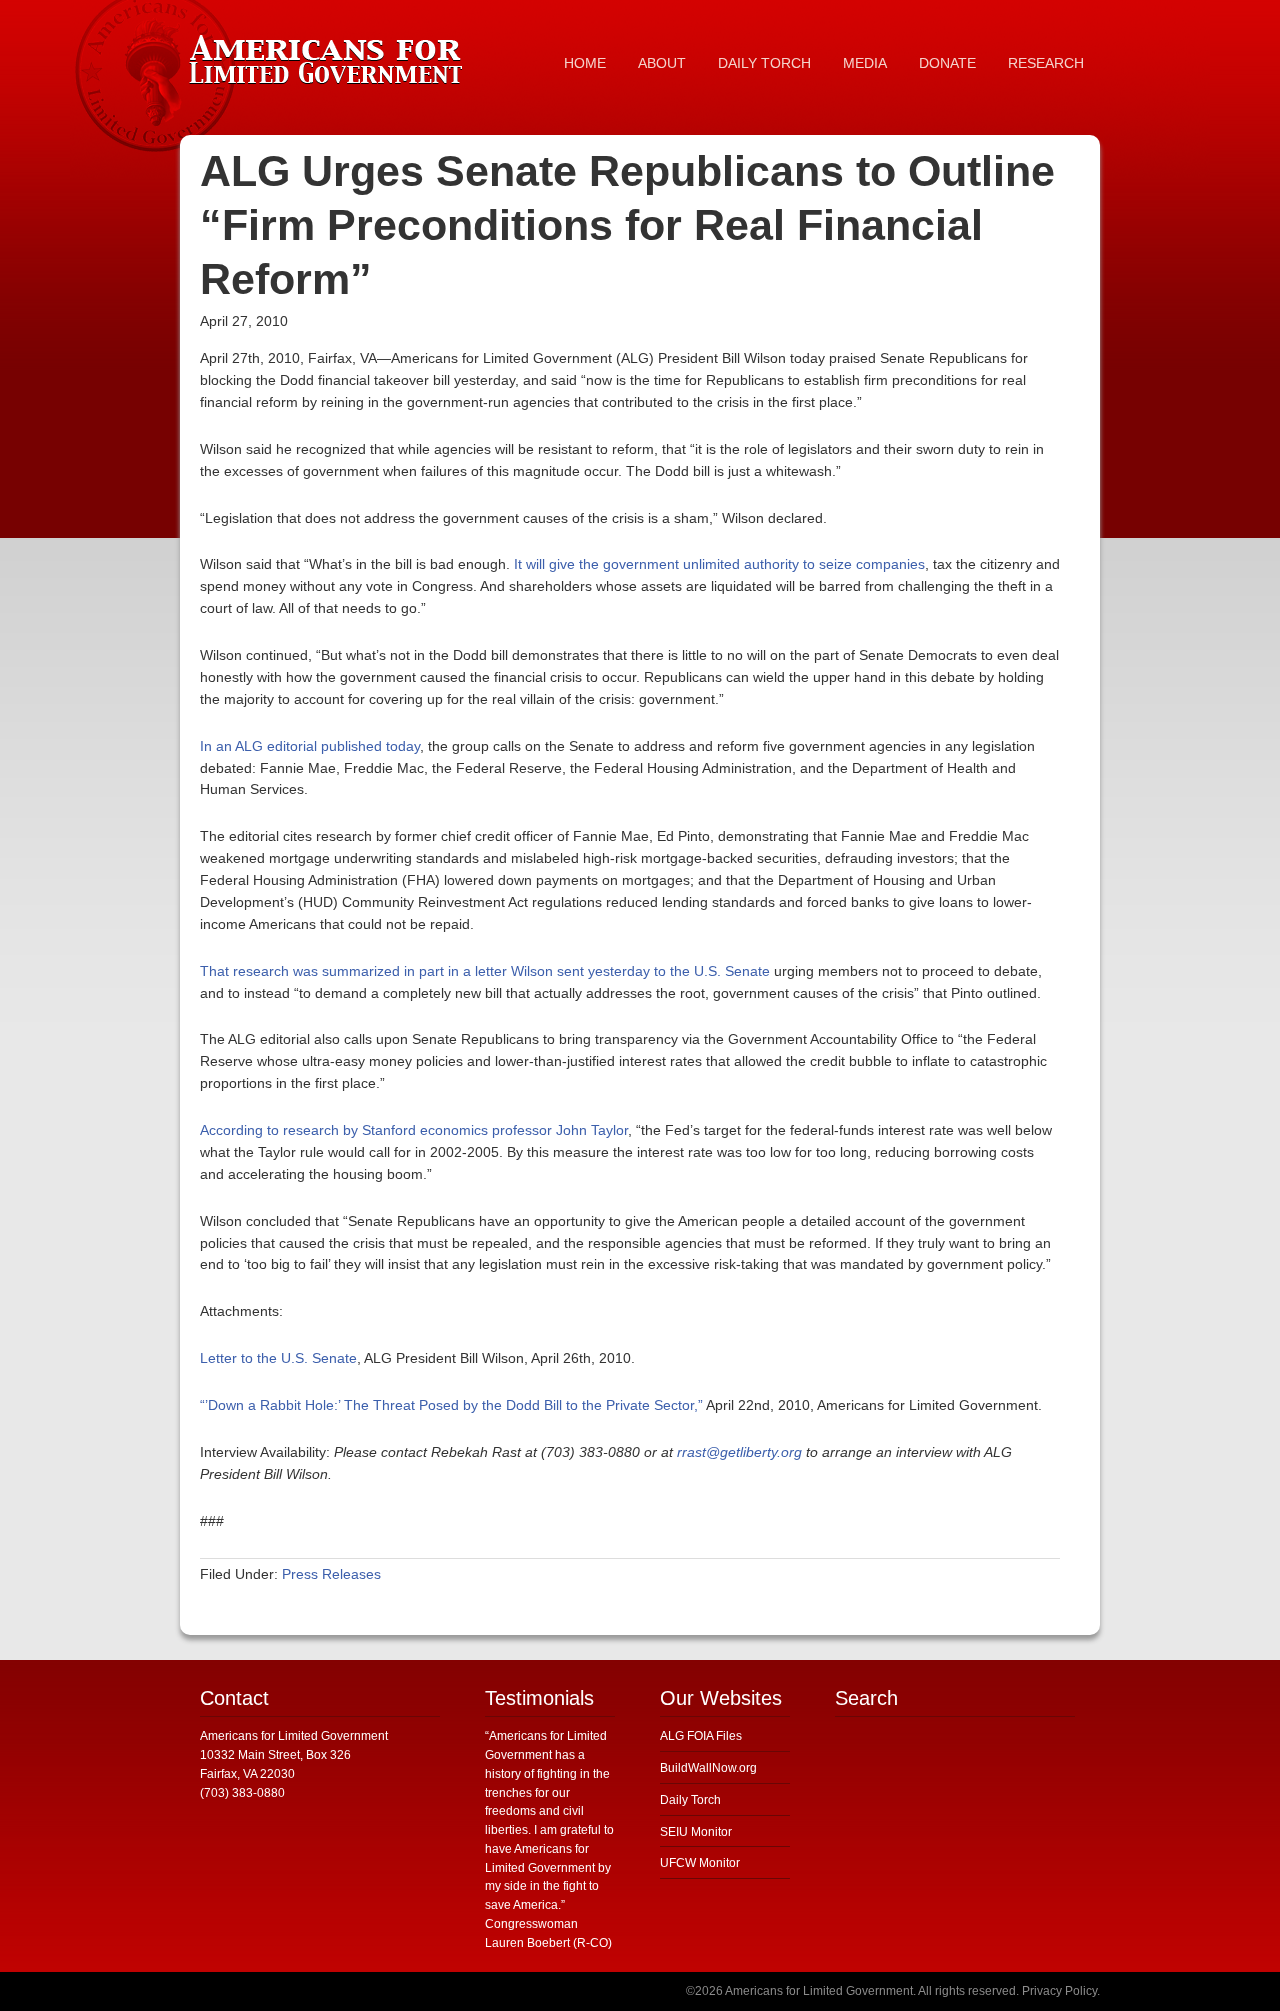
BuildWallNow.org (708, 1768)
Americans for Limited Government (330, 55)
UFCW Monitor (700, 1863)
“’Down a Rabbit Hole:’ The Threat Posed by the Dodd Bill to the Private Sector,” (451, 1405)
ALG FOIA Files (701, 1736)
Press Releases (331, 1574)
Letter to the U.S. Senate (278, 1358)
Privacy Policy (1059, 1991)
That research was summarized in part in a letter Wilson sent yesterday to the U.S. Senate (485, 971)
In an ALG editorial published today (310, 746)
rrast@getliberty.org (739, 1452)
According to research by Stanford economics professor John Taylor (414, 1130)
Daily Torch (690, 1800)
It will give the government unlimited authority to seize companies (719, 564)
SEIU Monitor (696, 1832)
